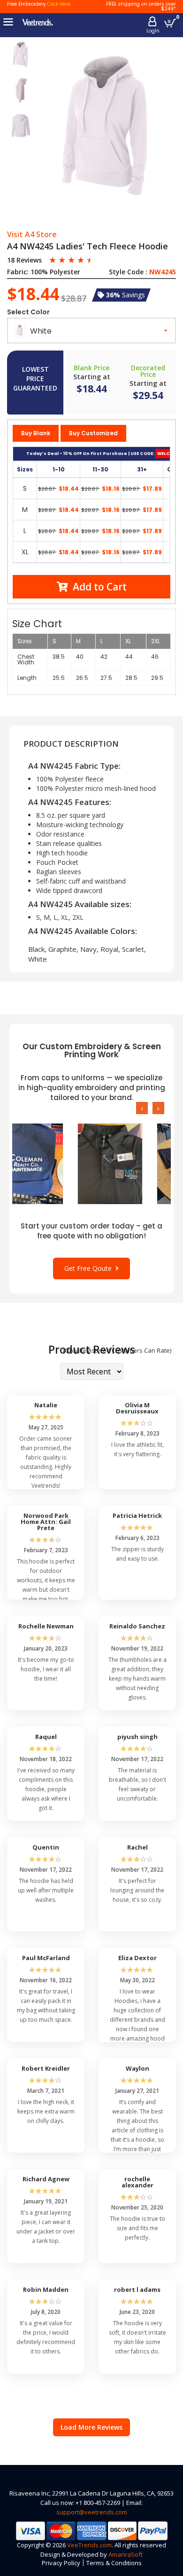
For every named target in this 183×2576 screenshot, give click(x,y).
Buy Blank (36, 433)
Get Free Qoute (90, 1268)
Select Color (28, 312)
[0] (170, 23)
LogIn (153, 31)
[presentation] (142, 1108)
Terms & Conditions (114, 2563)
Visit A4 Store (32, 235)
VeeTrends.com (89, 2545)
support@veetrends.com (92, 2512)
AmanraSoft (126, 2554)
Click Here (59, 4)
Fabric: (18, 272)
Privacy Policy (61, 2563)
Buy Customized (93, 433)
